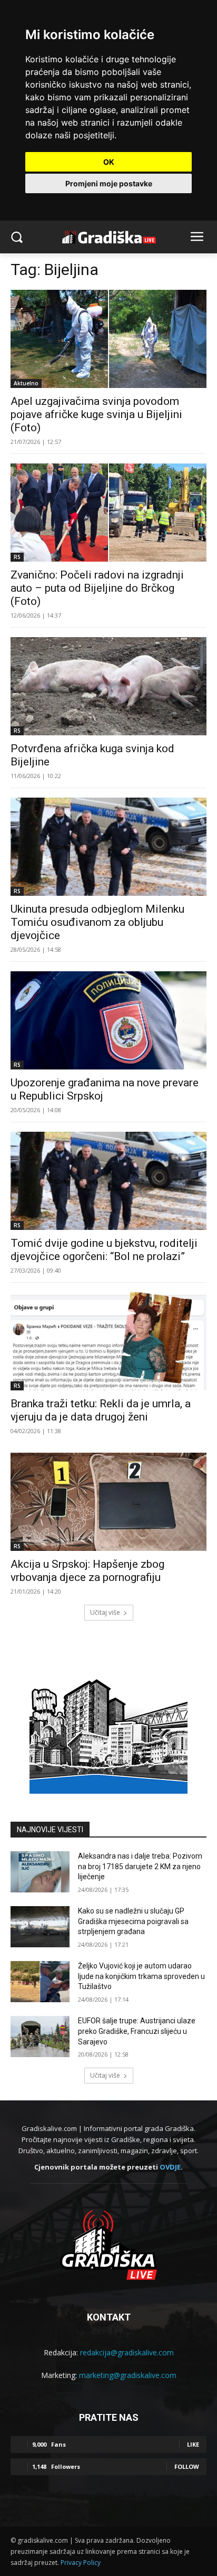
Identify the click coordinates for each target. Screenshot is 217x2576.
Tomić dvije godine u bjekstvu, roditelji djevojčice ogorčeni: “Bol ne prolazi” (104, 1250)
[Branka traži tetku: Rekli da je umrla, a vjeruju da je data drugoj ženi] (108, 1341)
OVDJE (170, 2167)
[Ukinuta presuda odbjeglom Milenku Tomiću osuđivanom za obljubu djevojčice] (108, 847)
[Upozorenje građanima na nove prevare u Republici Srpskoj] (108, 1020)
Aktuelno (26, 383)
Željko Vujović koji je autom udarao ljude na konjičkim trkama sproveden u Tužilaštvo (141, 1976)
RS (17, 557)
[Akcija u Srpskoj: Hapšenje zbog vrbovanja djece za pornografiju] (108, 1502)
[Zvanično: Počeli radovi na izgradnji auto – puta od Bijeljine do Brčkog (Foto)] (108, 513)
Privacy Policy (81, 2563)
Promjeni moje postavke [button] (109, 183)
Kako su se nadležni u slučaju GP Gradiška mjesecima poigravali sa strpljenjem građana (133, 1921)
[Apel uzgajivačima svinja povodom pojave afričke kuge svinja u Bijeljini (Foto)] (108, 339)
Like (193, 2444)
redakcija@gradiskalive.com (127, 2352)
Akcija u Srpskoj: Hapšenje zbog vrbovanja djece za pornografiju (87, 1571)
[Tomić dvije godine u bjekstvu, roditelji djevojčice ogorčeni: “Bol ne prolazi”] (108, 1181)
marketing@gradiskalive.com (128, 2375)
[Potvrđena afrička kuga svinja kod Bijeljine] (108, 686)
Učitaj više (105, 1612)
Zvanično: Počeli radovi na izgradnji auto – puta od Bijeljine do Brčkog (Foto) (97, 588)
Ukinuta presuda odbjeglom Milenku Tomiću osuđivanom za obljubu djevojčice (97, 922)
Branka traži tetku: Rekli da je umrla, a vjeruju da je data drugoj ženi (101, 1410)
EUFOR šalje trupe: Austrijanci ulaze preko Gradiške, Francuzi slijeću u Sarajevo (137, 2031)
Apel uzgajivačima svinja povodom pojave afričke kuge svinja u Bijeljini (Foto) (96, 414)
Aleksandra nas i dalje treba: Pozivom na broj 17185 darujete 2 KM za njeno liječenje (140, 1866)
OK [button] (109, 162)
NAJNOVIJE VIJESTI (50, 1830)
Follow (187, 2466)
